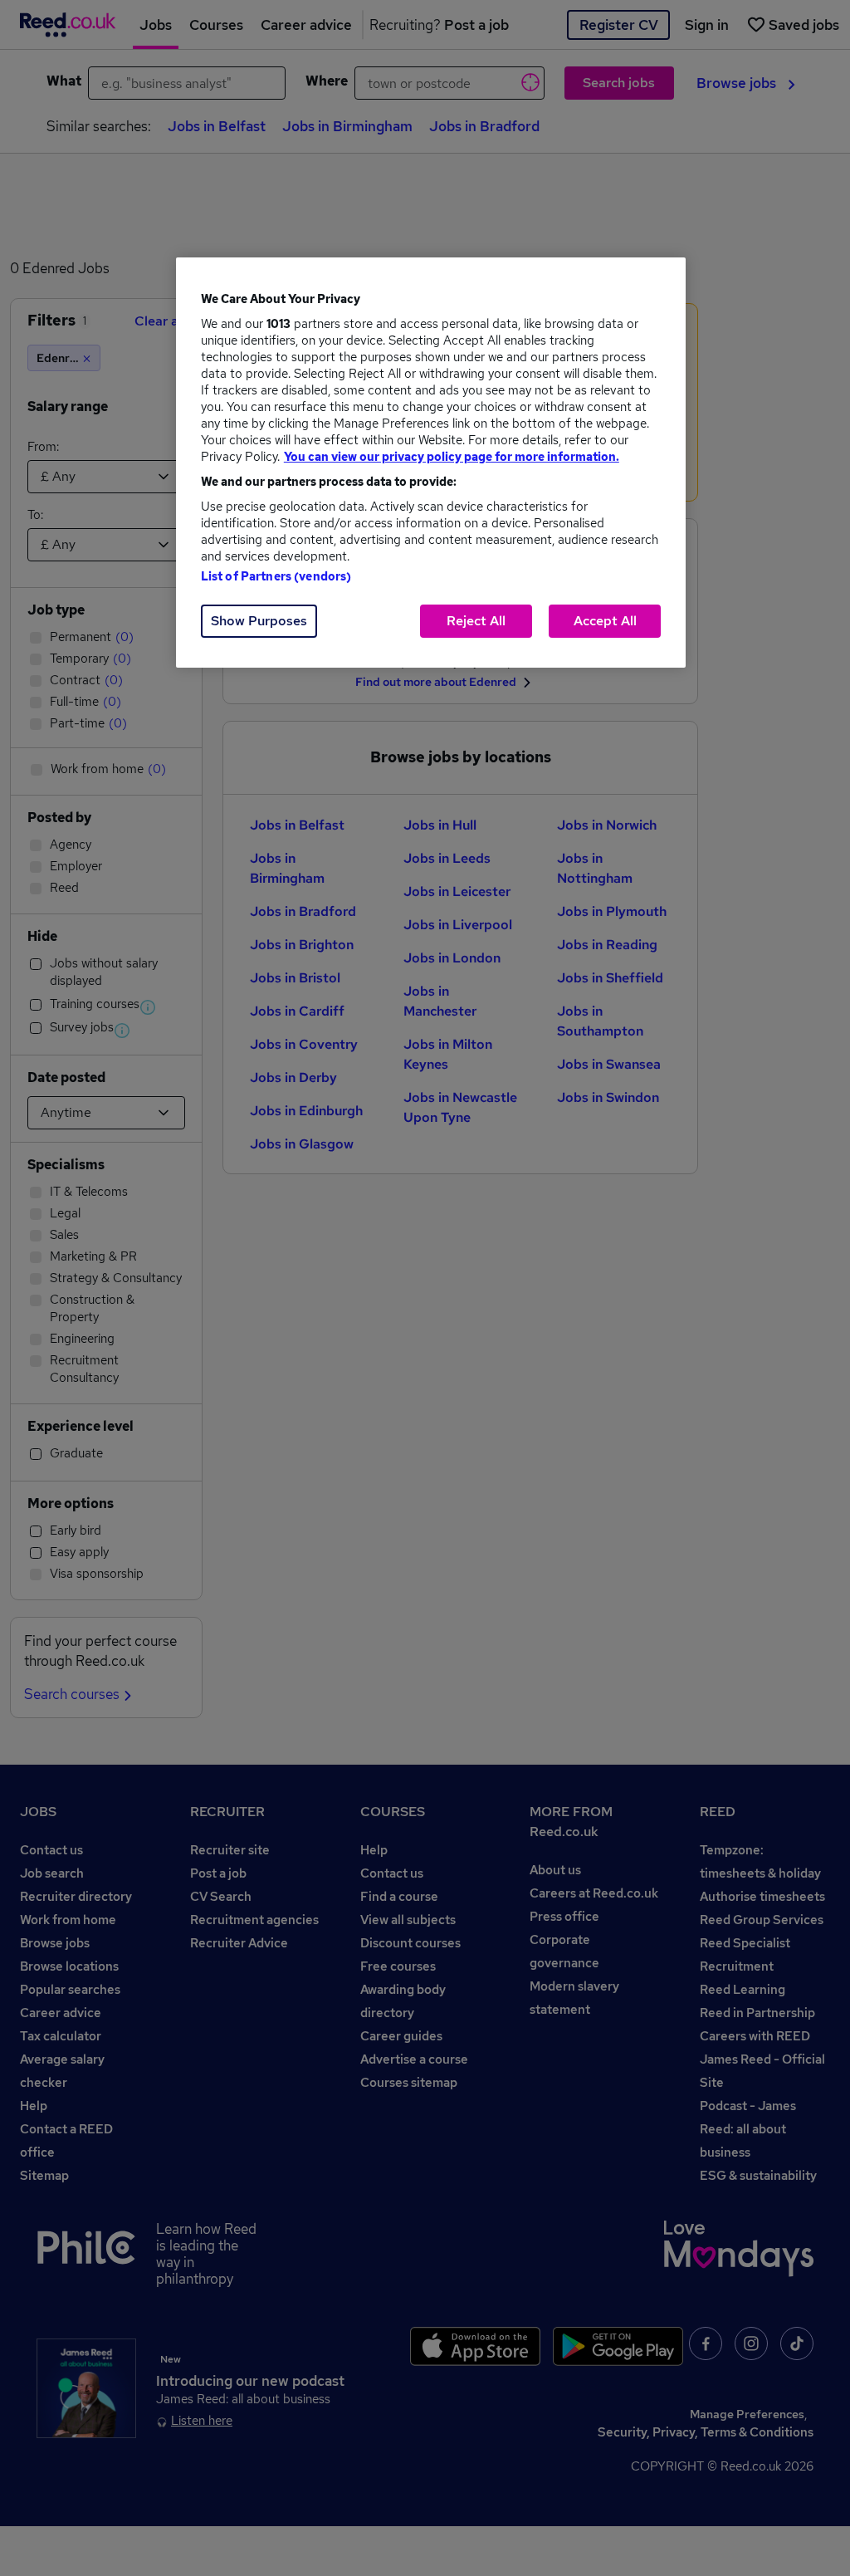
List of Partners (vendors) (276, 576)
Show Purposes (259, 621)
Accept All (605, 621)
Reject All (476, 621)
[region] (431, 463)
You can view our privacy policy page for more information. (452, 457)
